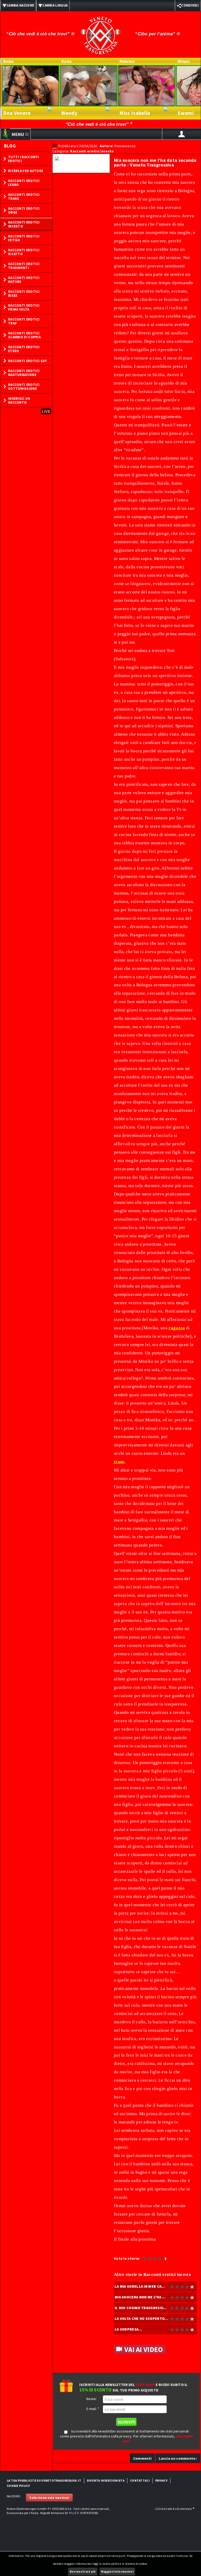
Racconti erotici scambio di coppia (24, 335)
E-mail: (93, 2409)
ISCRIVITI (127, 2422)
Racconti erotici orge (24, 210)
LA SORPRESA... (128, 2329)
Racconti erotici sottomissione (24, 387)
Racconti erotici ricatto (24, 252)
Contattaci (140, 2480)
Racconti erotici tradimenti (24, 266)
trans (119, 1462)
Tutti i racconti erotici (24, 159)
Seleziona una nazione (49, 2498)
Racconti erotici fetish (24, 238)
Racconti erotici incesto (24, 224)
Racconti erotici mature (24, 280)
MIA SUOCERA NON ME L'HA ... (140, 2297)
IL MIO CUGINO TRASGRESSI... (141, 2308)
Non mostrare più (83, 2572)
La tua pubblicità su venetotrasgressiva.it (44, 2480)
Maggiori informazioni (117, 2572)
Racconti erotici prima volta (24, 307)
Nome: (92, 2399)
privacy (161, 2480)
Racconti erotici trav (24, 321)
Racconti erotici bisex (24, 294)
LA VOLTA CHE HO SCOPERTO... (141, 2319)
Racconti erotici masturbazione (24, 373)
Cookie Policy (18, 2486)
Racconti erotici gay (27, 361)
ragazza (177, 1328)
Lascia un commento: (178, 2458)
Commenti (142, 2458)
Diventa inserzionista (106, 2480)
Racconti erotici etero (24, 349)
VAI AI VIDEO (144, 2349)
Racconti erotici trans (24, 197)
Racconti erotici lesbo (24, 183)
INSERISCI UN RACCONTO (19, 400)
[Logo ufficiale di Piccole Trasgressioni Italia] (100, 32)
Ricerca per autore (26, 171)
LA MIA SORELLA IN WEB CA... (140, 2286)
